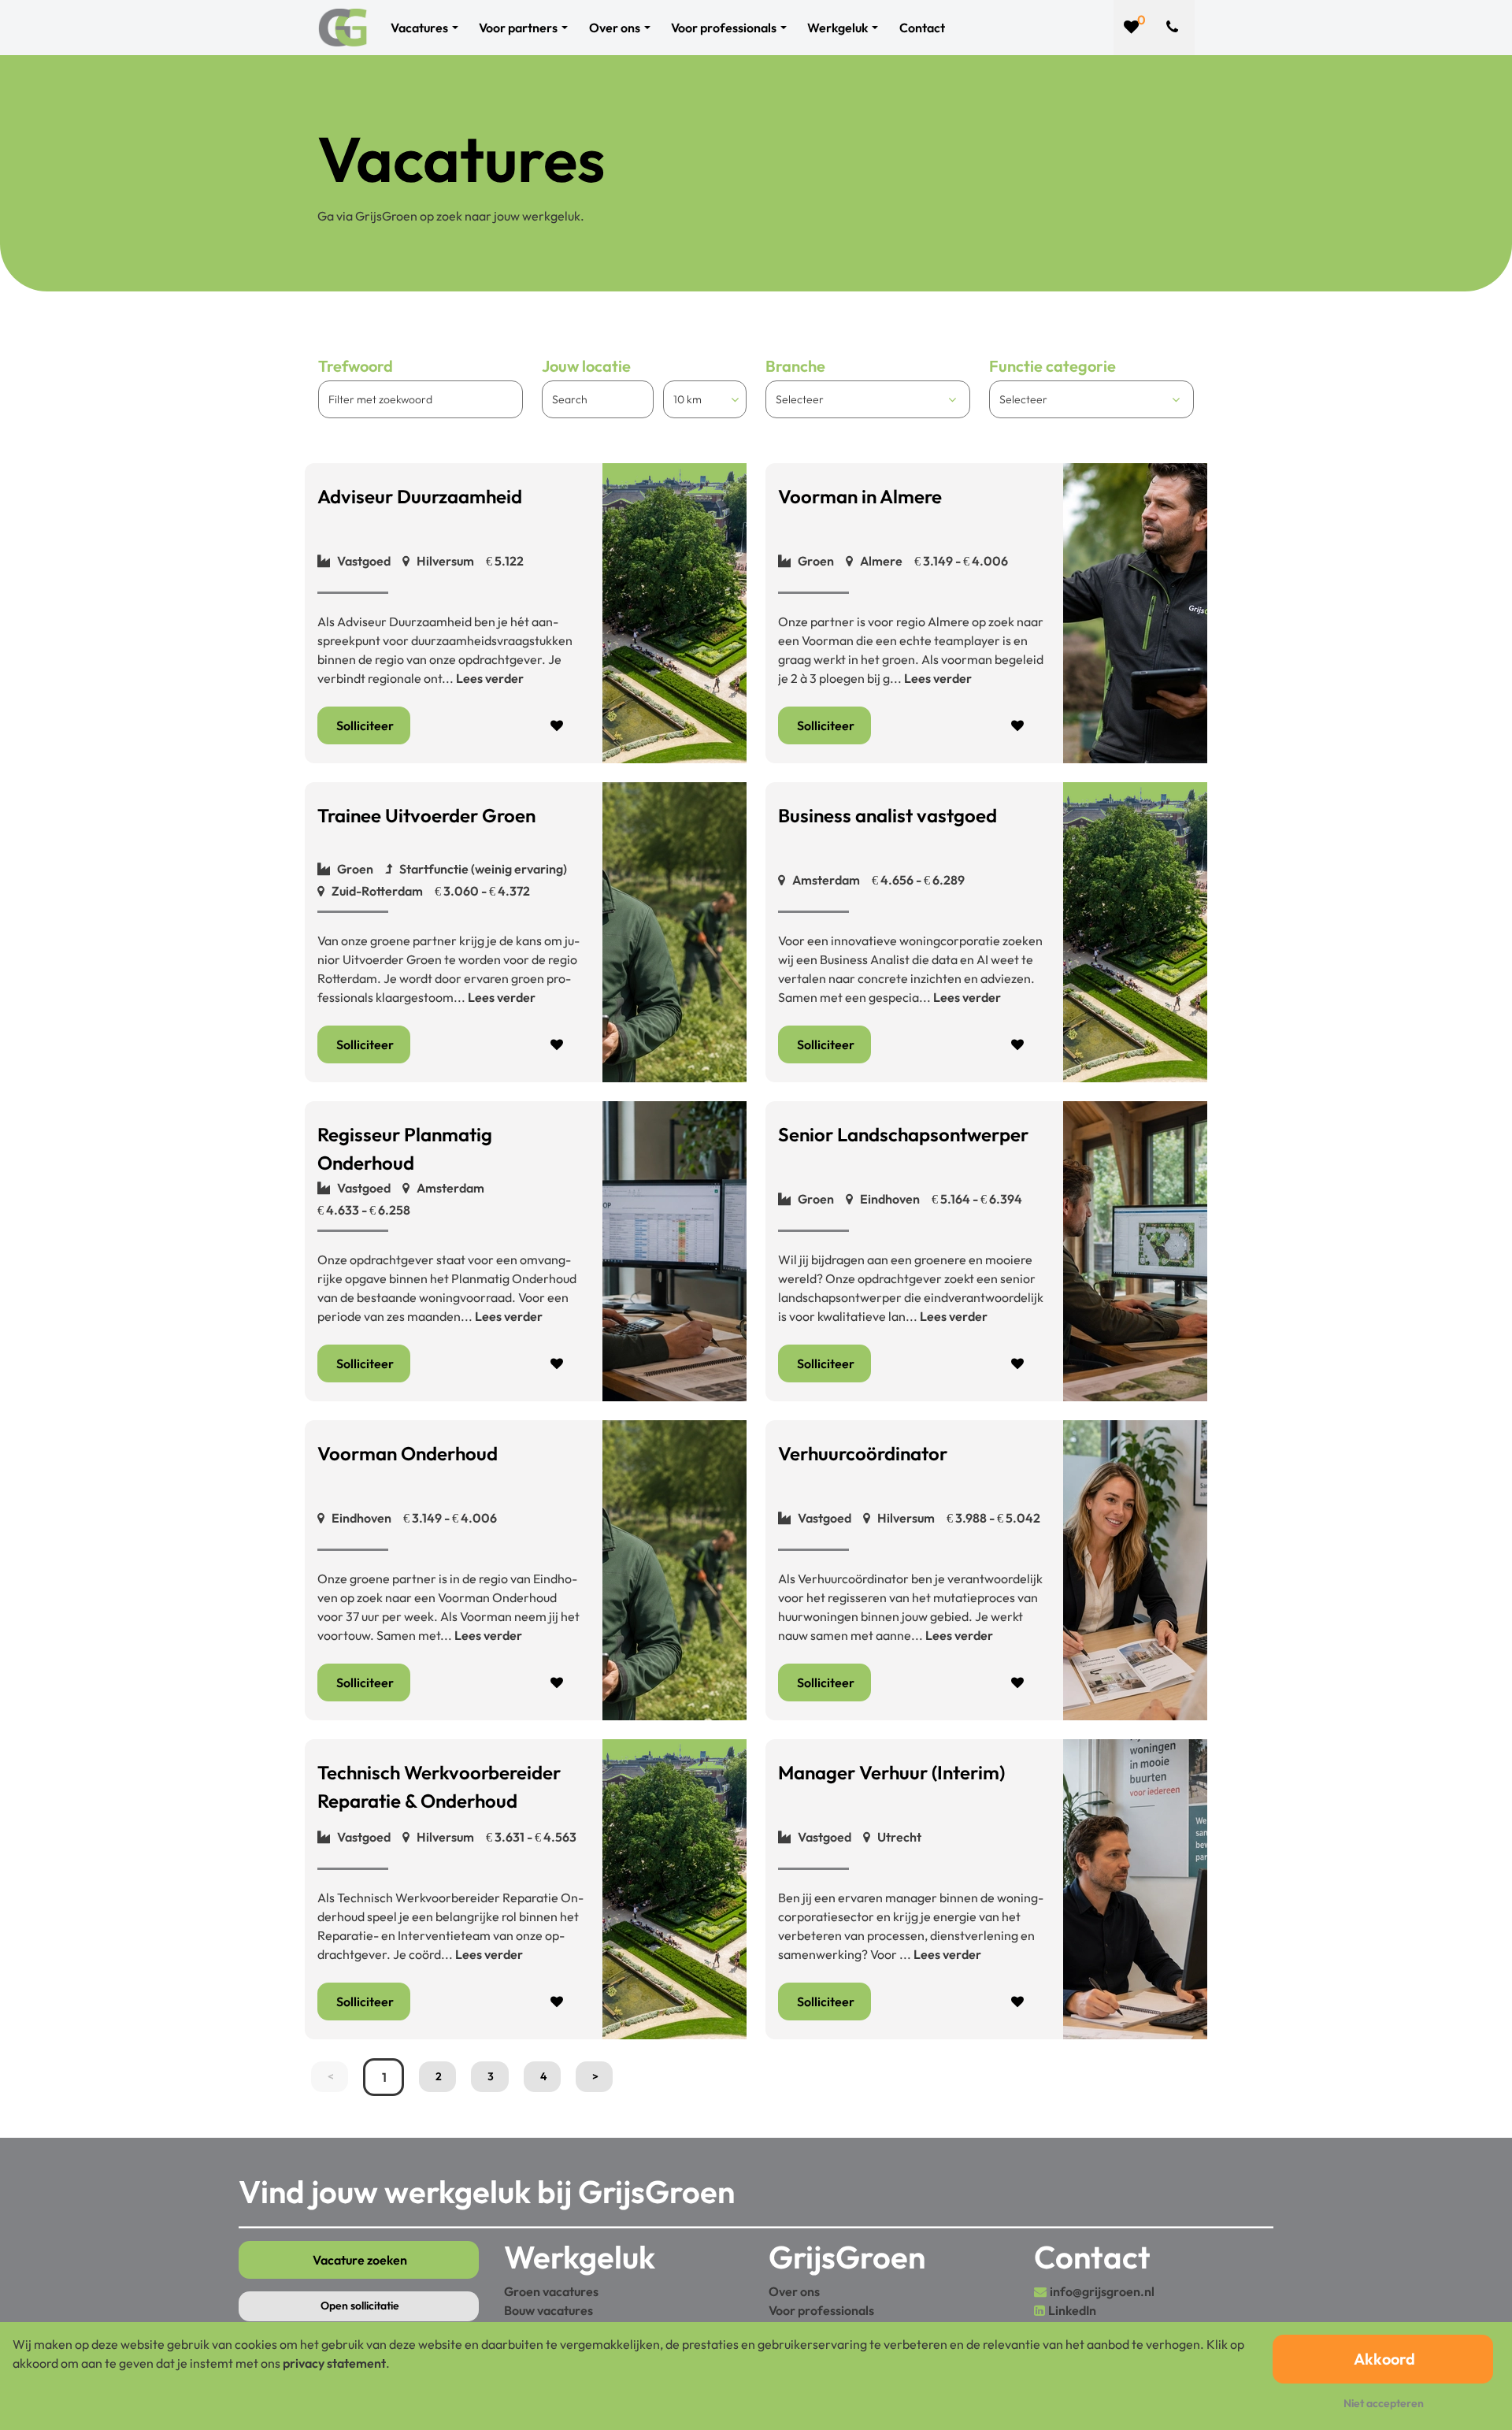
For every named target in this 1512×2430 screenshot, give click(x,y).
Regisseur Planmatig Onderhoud (405, 1148)
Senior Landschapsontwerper (903, 1134)
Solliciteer (365, 725)
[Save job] (558, 725)
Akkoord (1384, 2359)
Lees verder (490, 678)
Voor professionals (821, 2310)
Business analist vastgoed (888, 815)
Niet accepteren (1384, 2403)
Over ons (794, 2291)
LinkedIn (1072, 2310)
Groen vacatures (551, 2291)
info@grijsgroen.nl (1102, 2291)
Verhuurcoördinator (863, 1453)
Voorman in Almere (860, 496)
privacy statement (334, 2363)
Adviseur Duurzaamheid (420, 496)
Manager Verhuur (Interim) (891, 1772)
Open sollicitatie (360, 2306)
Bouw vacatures (548, 2310)
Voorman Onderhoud (408, 1453)
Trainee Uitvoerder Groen (426, 815)
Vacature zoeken (360, 2260)
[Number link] (1175, 28)
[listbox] (705, 399)
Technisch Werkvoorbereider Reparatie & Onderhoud (439, 1786)
